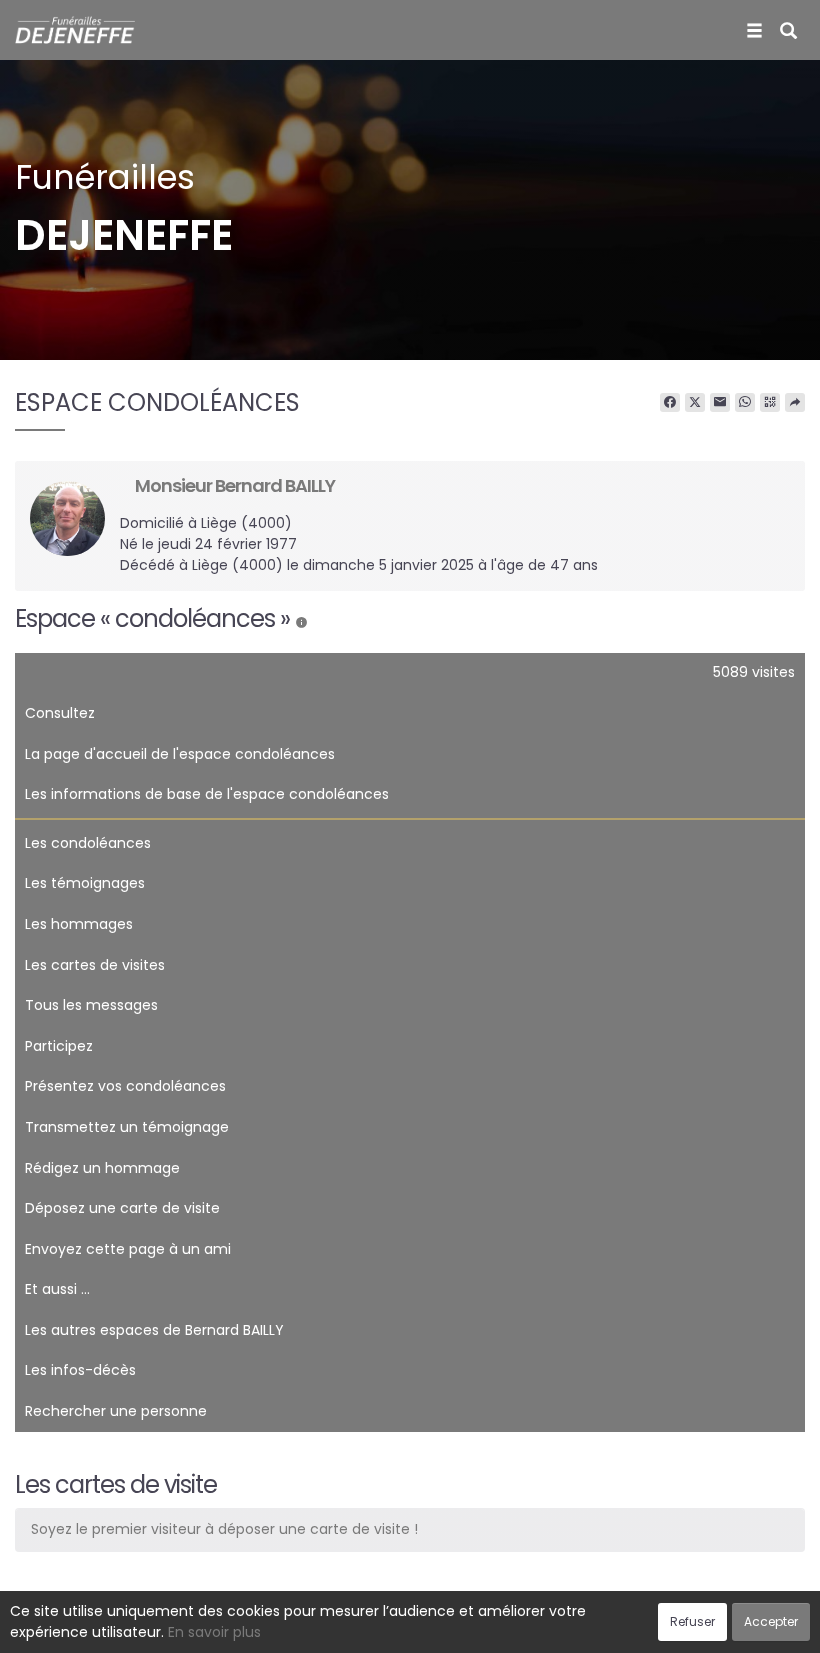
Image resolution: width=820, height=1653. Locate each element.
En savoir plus (214, 1632)
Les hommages (79, 924)
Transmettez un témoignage (127, 1127)
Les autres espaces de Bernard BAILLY (154, 1330)
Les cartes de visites (95, 965)
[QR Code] (770, 403)
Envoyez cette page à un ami (128, 1249)
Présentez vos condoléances (125, 1086)
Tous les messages (91, 1005)
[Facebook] (670, 403)
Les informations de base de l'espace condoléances (207, 794)
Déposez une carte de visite (122, 1208)
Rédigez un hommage (102, 1168)
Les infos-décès (80, 1370)
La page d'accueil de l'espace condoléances (180, 754)
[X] (695, 403)
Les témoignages (85, 883)
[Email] (720, 403)
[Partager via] (795, 403)
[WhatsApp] (745, 403)
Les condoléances (88, 843)
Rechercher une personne (116, 1411)
